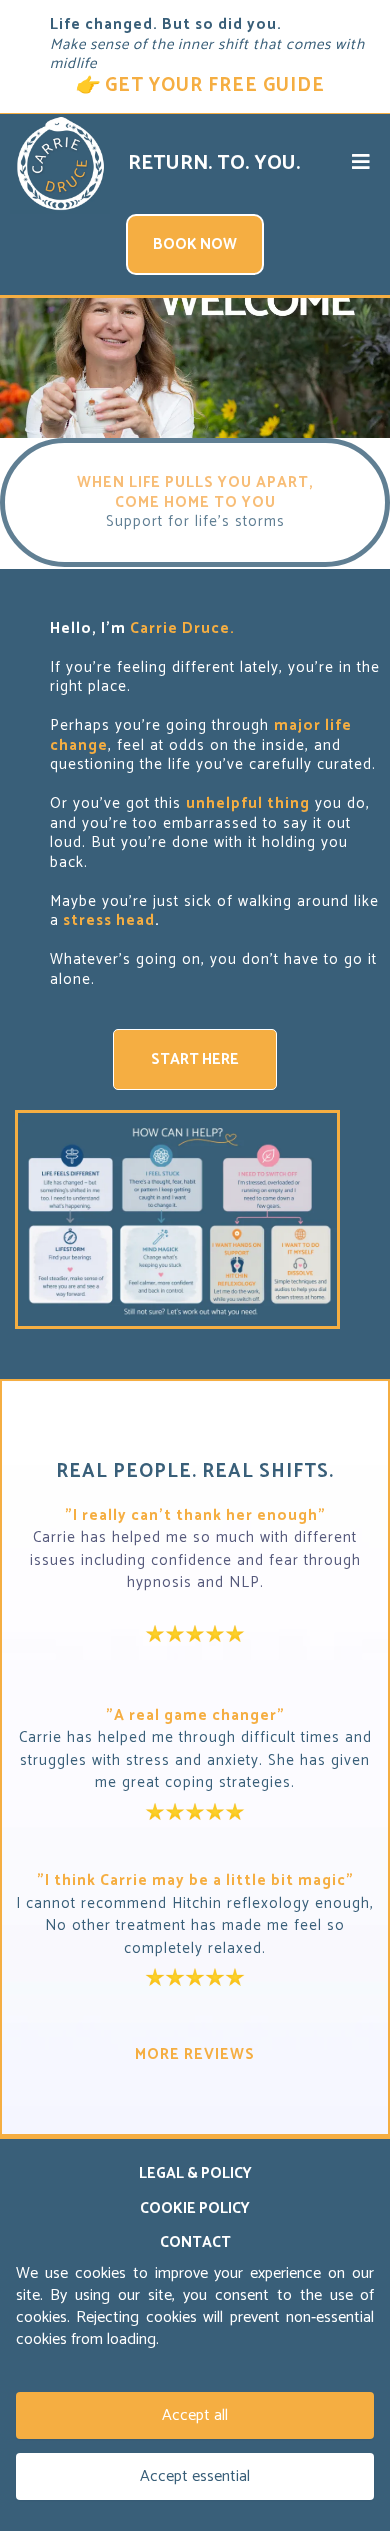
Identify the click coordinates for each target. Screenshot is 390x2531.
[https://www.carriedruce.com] (60, 164)
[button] (361, 164)
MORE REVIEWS (195, 2054)
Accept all (195, 2415)
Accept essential (195, 2476)
